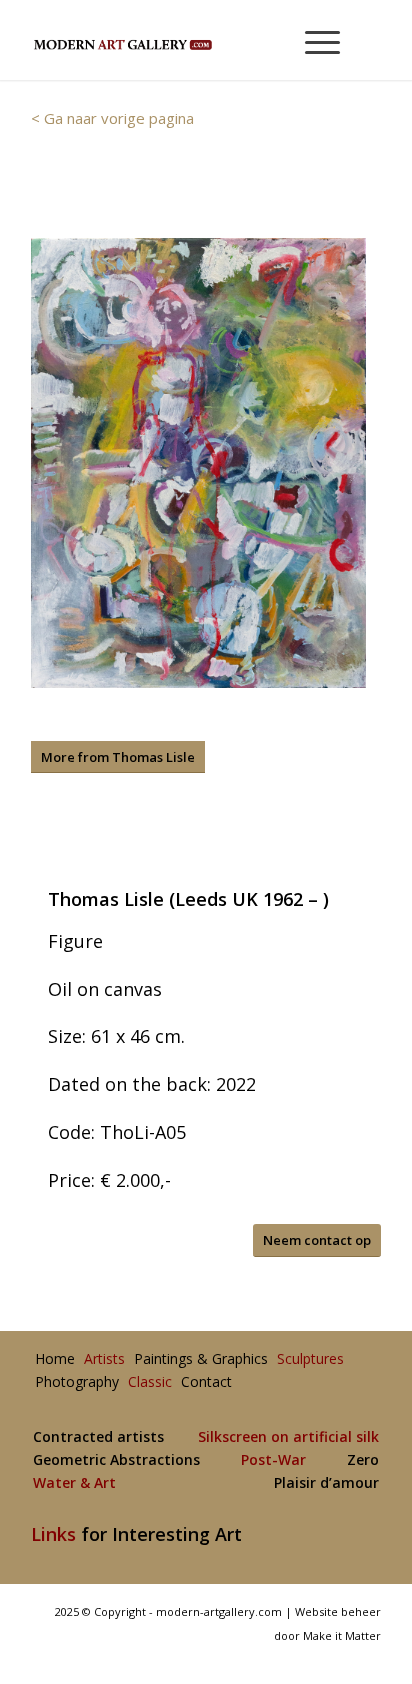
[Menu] (312, 40)
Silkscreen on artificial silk (288, 1437)
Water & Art (74, 1483)
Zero (363, 1460)
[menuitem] (313, 40)
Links (53, 1534)
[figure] (198, 462)
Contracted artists (98, 1437)
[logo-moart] (171, 40)
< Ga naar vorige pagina (112, 118)
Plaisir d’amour (326, 1483)
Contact (206, 1382)
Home (55, 1359)
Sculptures (310, 1359)
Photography (77, 1382)
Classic (150, 1382)
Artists (104, 1359)
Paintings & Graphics (201, 1359)
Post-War (273, 1460)
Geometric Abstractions (116, 1460)
